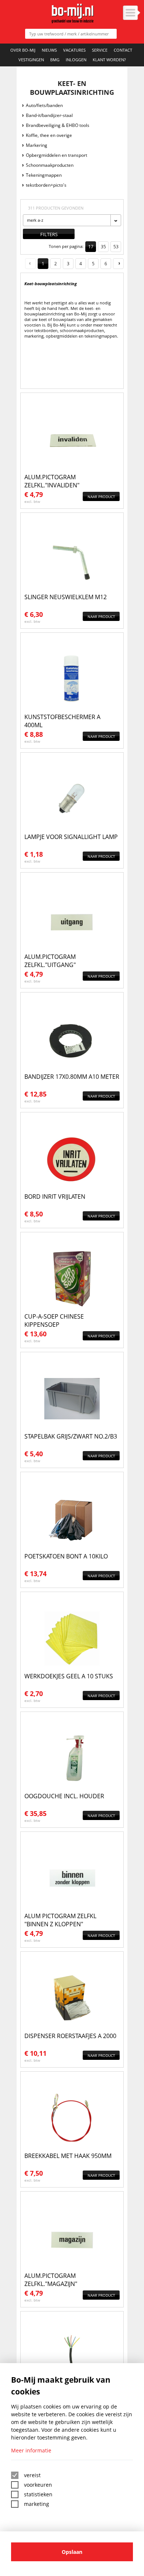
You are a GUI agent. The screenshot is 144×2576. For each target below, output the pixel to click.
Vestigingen (31, 60)
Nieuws (49, 50)
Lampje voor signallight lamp (71, 837)
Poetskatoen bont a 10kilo (66, 1556)
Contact (123, 50)
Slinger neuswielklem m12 (66, 597)
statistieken (38, 2494)
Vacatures (74, 50)
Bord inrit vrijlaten (55, 1197)
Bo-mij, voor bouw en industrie (72, 13)
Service (100, 50)
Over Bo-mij (23, 50)
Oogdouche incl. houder (64, 1796)
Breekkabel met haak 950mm (68, 2156)
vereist (32, 2475)
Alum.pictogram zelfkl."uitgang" (50, 961)
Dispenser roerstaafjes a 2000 (70, 2036)
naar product (101, 497)
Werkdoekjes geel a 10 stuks (69, 1676)
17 (91, 247)
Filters (49, 234)
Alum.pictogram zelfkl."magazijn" (51, 2280)
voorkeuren (38, 2485)
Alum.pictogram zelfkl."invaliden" (52, 481)
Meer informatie (31, 2450)
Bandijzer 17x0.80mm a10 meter (72, 1077)
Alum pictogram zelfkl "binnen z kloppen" (60, 1920)
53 (116, 247)
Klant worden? (109, 60)
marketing (37, 2504)
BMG (55, 60)
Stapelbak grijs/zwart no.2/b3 (71, 1436)
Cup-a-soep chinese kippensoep (54, 1320)
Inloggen (76, 60)
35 (103, 247)
